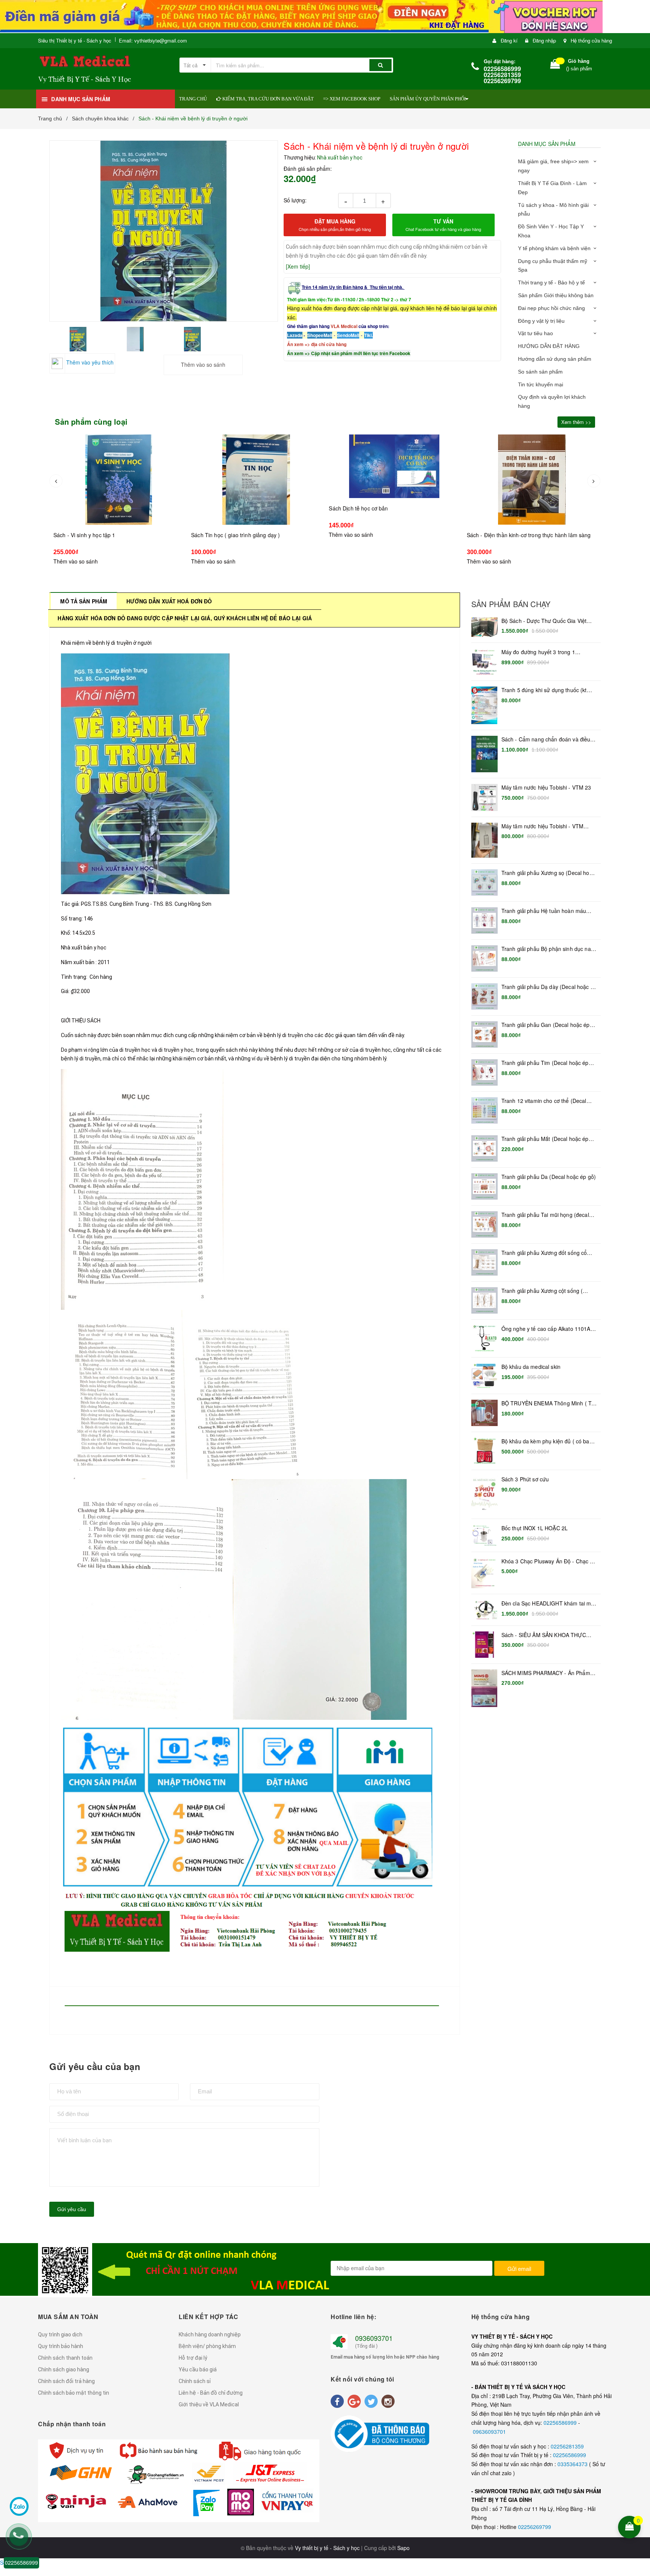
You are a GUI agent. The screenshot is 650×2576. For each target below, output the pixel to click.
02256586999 (561, 2423)
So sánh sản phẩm (540, 372)
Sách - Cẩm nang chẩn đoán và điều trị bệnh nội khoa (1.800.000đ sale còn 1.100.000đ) (549, 740)
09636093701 (489, 2432)
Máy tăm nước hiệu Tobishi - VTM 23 (546, 788)
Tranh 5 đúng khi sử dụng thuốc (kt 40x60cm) (544, 690)
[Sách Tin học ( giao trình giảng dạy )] (118, 480)
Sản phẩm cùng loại (91, 422)
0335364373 (573, 2464)
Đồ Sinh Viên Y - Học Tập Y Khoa (551, 231)
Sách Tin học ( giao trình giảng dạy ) (98, 535)
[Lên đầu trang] (639, 2478)
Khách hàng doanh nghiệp (210, 2334)
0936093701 (374, 2338)
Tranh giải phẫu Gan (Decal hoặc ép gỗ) (546, 1025)
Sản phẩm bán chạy (511, 604)
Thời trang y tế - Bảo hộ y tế (551, 283)
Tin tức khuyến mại (541, 384)
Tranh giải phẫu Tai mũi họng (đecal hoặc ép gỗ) (545, 1215)
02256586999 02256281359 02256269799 (502, 75)
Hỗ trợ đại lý (193, 2358)
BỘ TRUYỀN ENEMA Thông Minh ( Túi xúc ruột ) (548, 1403)
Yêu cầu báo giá (198, 2369)
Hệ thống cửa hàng (591, 40)
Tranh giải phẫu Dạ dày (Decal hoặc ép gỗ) (549, 987)
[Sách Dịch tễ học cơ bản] (256, 466)
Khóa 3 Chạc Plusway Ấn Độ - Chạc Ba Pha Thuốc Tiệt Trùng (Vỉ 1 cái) (549, 1561)
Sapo (403, 2548)
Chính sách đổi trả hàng (66, 2381)
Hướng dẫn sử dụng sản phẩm (555, 359)
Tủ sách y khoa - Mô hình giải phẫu (553, 210)
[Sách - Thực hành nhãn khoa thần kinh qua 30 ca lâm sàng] (532, 480)
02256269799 (535, 2527)
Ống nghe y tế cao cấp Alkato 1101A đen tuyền (546, 1329)
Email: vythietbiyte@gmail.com (153, 40)
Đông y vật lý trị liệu (541, 321)
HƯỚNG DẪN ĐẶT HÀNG (549, 346)
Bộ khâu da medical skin (531, 1367)
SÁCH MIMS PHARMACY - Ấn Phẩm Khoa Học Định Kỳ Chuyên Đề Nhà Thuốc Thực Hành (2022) (546, 1673)
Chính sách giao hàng (64, 2369)
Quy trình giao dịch (60, 2334)
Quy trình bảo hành (61, 2346)
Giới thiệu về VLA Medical (209, 2404)
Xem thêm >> (576, 422)
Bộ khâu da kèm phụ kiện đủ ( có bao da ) (547, 1441)
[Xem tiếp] (298, 266)
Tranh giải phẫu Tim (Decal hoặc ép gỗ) (545, 1063)
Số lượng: (295, 200)
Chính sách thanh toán (65, 2358)
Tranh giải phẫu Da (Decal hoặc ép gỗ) (549, 1177)
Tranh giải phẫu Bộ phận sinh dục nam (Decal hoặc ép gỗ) (548, 949)
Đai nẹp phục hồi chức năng (551, 308)
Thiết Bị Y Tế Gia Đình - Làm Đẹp (552, 188)
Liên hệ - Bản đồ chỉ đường (211, 2393)
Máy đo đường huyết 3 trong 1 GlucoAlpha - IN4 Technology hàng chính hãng (544, 652)
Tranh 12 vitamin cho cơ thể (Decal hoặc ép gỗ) (544, 1101)
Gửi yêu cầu (72, 2209)
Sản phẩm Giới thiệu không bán (556, 295)
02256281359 (567, 2446)
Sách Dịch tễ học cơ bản (221, 508)
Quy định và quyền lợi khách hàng (552, 401)
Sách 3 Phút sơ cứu (525, 1479)
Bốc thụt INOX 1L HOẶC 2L (535, 1528)
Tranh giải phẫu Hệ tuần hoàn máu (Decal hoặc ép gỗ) (544, 911)
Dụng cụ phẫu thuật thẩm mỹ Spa (553, 266)
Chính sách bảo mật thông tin (74, 2393)
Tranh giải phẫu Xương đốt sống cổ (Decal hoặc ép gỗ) (544, 1253)
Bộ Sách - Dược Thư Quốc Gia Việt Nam (544, 621)
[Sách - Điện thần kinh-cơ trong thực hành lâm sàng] (394, 480)
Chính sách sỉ (195, 2381)
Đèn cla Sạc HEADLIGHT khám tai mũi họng (548, 1604)
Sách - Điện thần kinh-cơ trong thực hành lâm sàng (391, 535)
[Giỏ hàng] (555, 66)
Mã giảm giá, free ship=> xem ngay (553, 166)
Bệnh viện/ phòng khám (207, 2346)
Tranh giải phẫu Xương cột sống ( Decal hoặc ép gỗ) (542, 1291)
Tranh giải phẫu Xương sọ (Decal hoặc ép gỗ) (548, 873)
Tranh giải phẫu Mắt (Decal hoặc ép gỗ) (545, 1139)
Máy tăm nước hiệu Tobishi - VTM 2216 (542, 826)
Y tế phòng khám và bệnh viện (554, 248)
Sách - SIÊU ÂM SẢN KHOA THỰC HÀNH (544, 1635)
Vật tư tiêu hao (535, 333)
